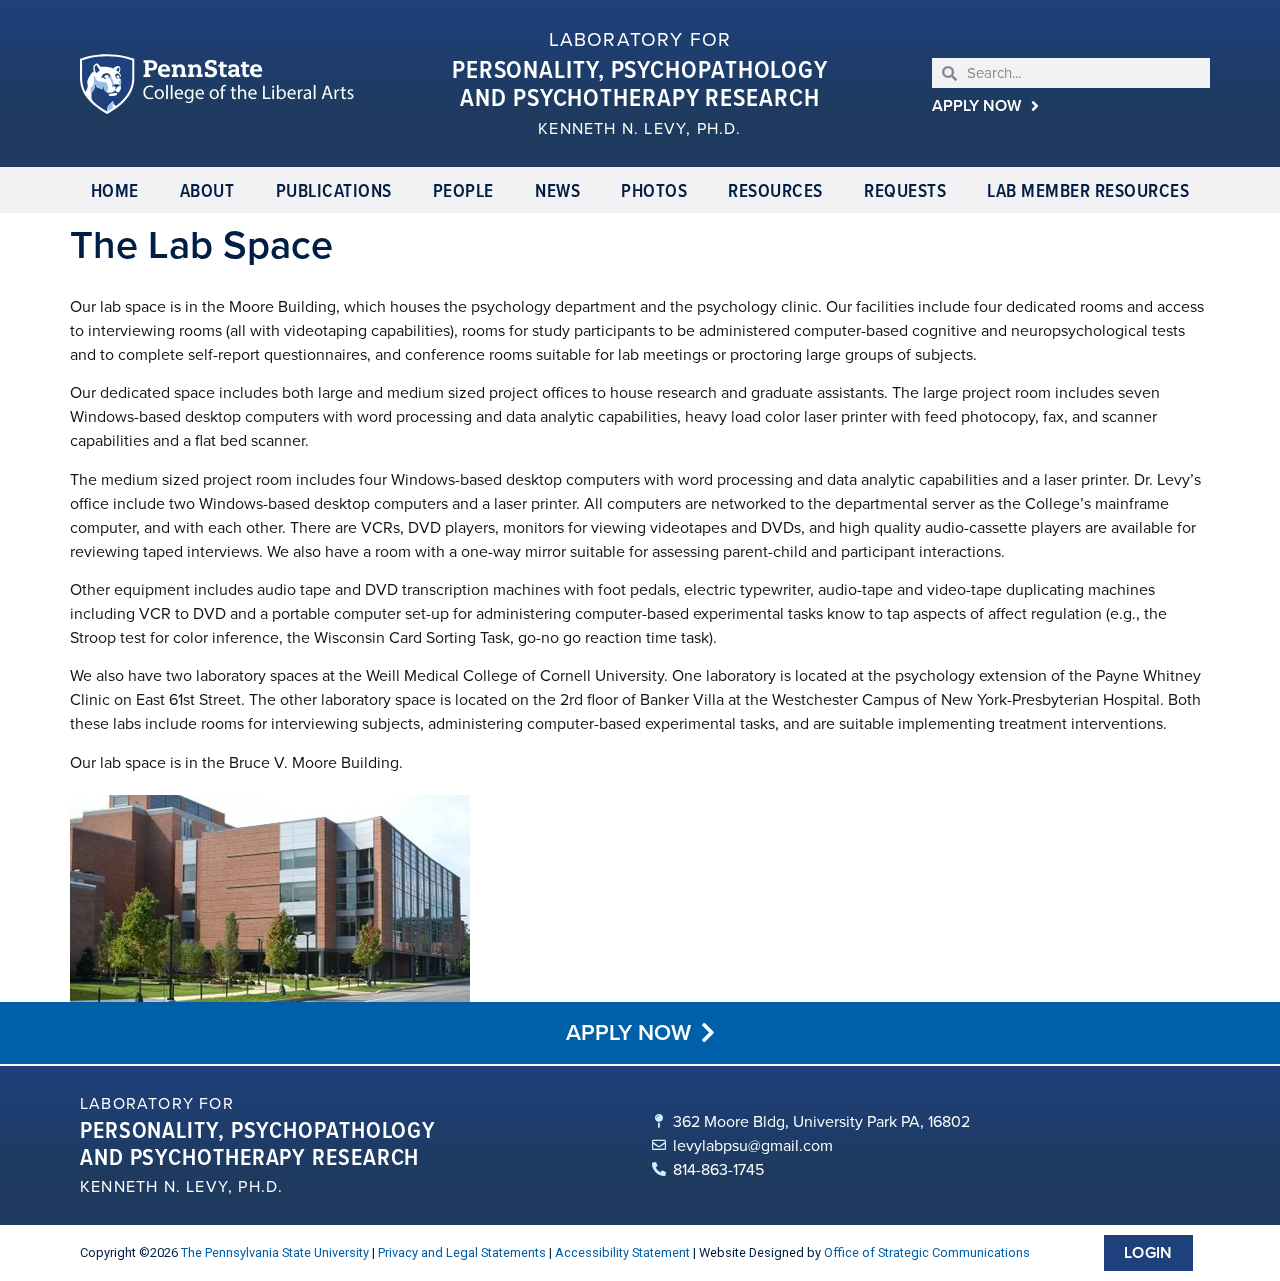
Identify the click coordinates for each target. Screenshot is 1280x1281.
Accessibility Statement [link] (622, 1252)
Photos (654, 190)
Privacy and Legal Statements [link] (462, 1252)
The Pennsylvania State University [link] (275, 1252)
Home (115, 190)
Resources (775, 190)
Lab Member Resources (1088, 190)
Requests (905, 190)
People (463, 190)
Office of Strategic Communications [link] (927, 1252)
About (207, 190)
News (557, 190)
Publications (334, 190)
